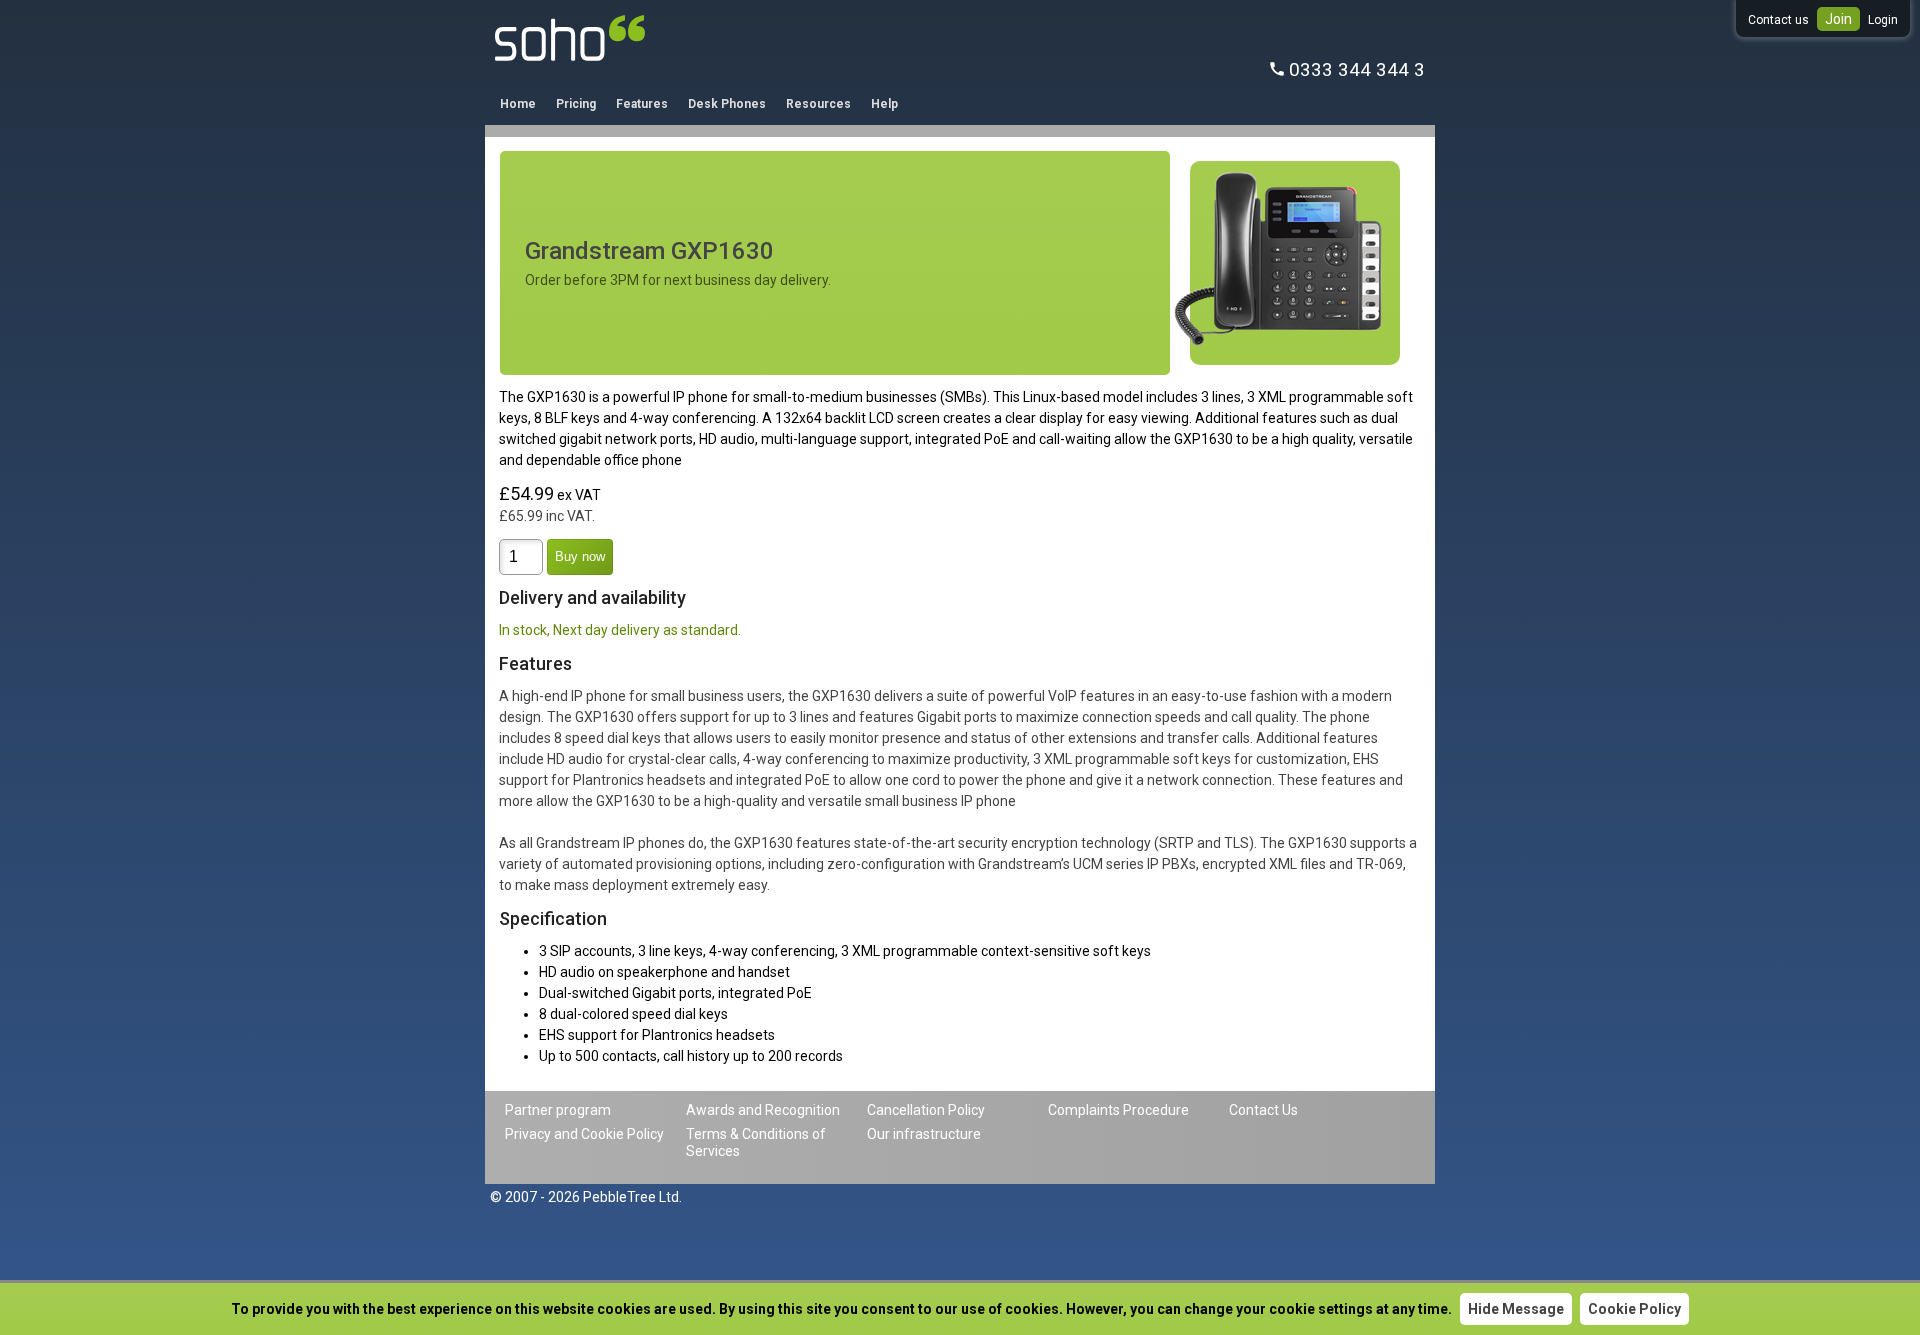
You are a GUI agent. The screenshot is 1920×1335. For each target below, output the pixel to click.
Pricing (576, 104)
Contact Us (1263, 1110)
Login (1883, 20)
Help (884, 104)
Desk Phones (727, 104)
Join (1838, 19)
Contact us (1778, 20)
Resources (818, 104)
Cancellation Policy (926, 1110)
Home (518, 104)
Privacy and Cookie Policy (584, 1134)
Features (642, 104)
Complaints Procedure (1118, 1110)
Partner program (558, 1110)
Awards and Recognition (763, 1110)
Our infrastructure (924, 1134)
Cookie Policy (1634, 1309)
